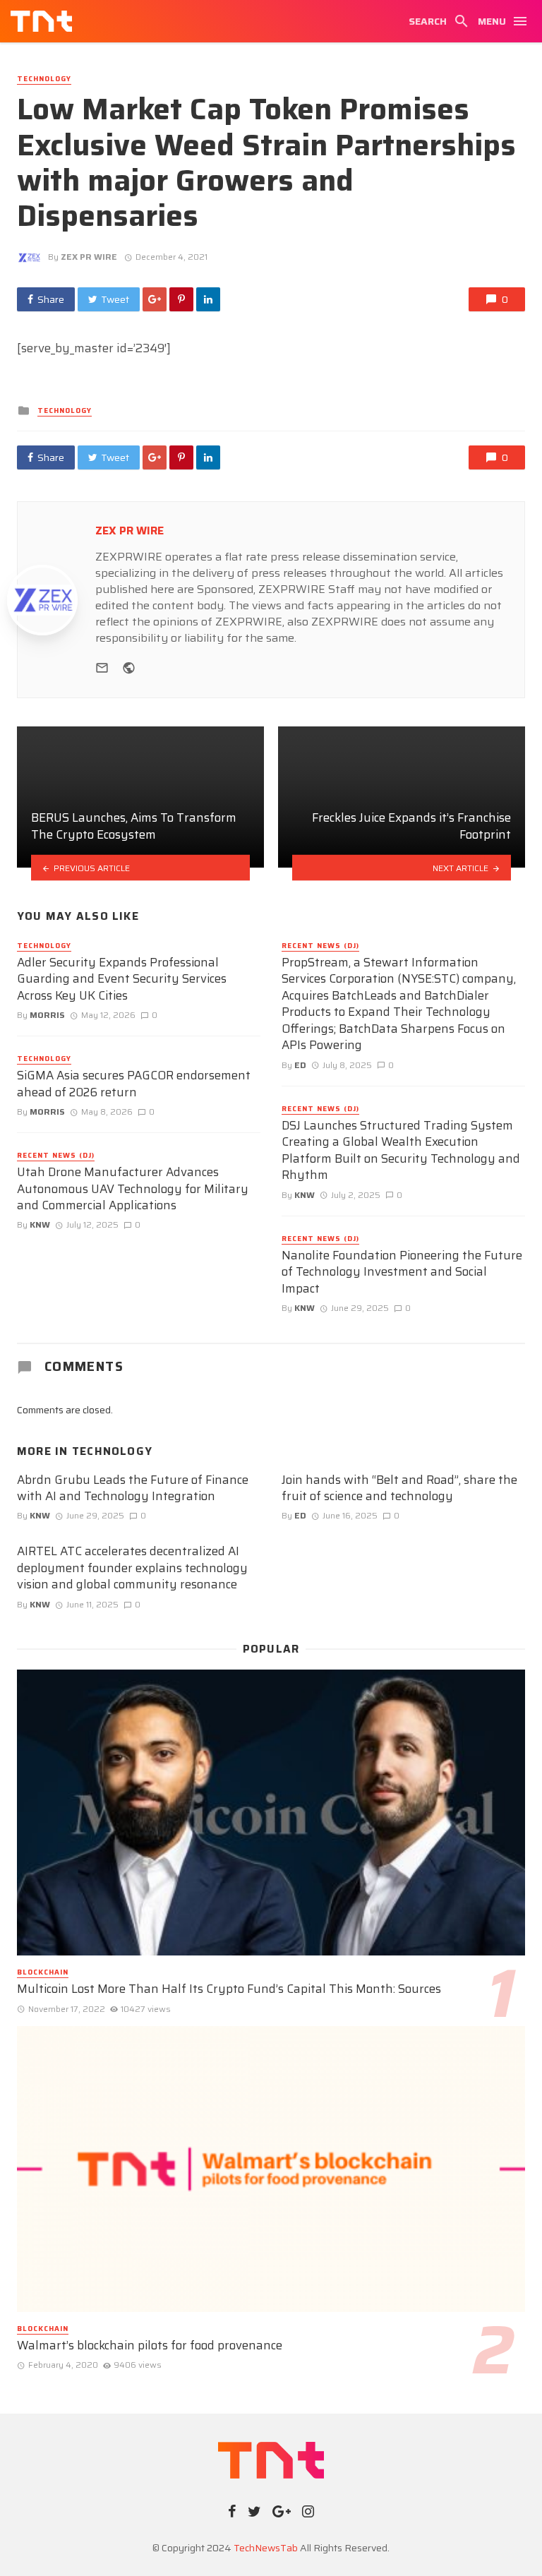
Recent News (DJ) (56, 1156)
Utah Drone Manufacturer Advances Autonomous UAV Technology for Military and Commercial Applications (133, 1189)
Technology (44, 79)
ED (300, 1065)
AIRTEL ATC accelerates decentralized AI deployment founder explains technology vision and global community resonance (132, 1568)
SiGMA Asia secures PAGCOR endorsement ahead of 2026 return (134, 1084)
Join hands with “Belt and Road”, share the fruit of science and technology (399, 1488)
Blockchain (43, 1972)
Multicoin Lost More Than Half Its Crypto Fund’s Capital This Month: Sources (229, 1989)
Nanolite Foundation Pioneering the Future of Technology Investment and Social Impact (402, 1272)
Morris (47, 1015)
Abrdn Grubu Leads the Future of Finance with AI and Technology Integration (133, 1488)
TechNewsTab (266, 2548)
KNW (40, 1224)
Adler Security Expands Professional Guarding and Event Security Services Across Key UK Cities (122, 980)
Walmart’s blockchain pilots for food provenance (150, 2346)
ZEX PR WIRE (89, 257)
